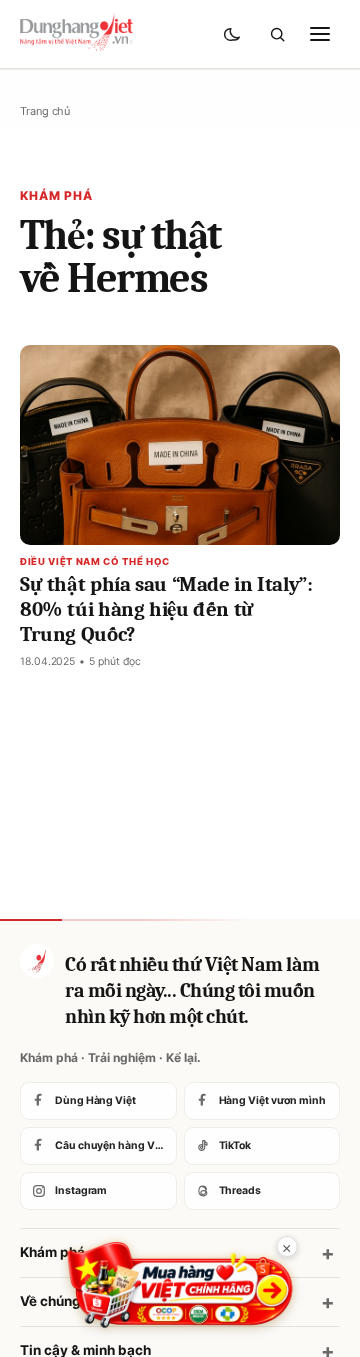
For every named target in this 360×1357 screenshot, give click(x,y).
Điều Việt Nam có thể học (95, 561)
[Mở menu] (320, 34)
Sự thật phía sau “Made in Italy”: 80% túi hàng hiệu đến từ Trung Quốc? (166, 609)
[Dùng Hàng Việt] (37, 961)
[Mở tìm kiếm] (277, 34)
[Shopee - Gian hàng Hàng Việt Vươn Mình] (180, 1285)
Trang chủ (45, 111)
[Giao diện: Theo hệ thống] (234, 34)
